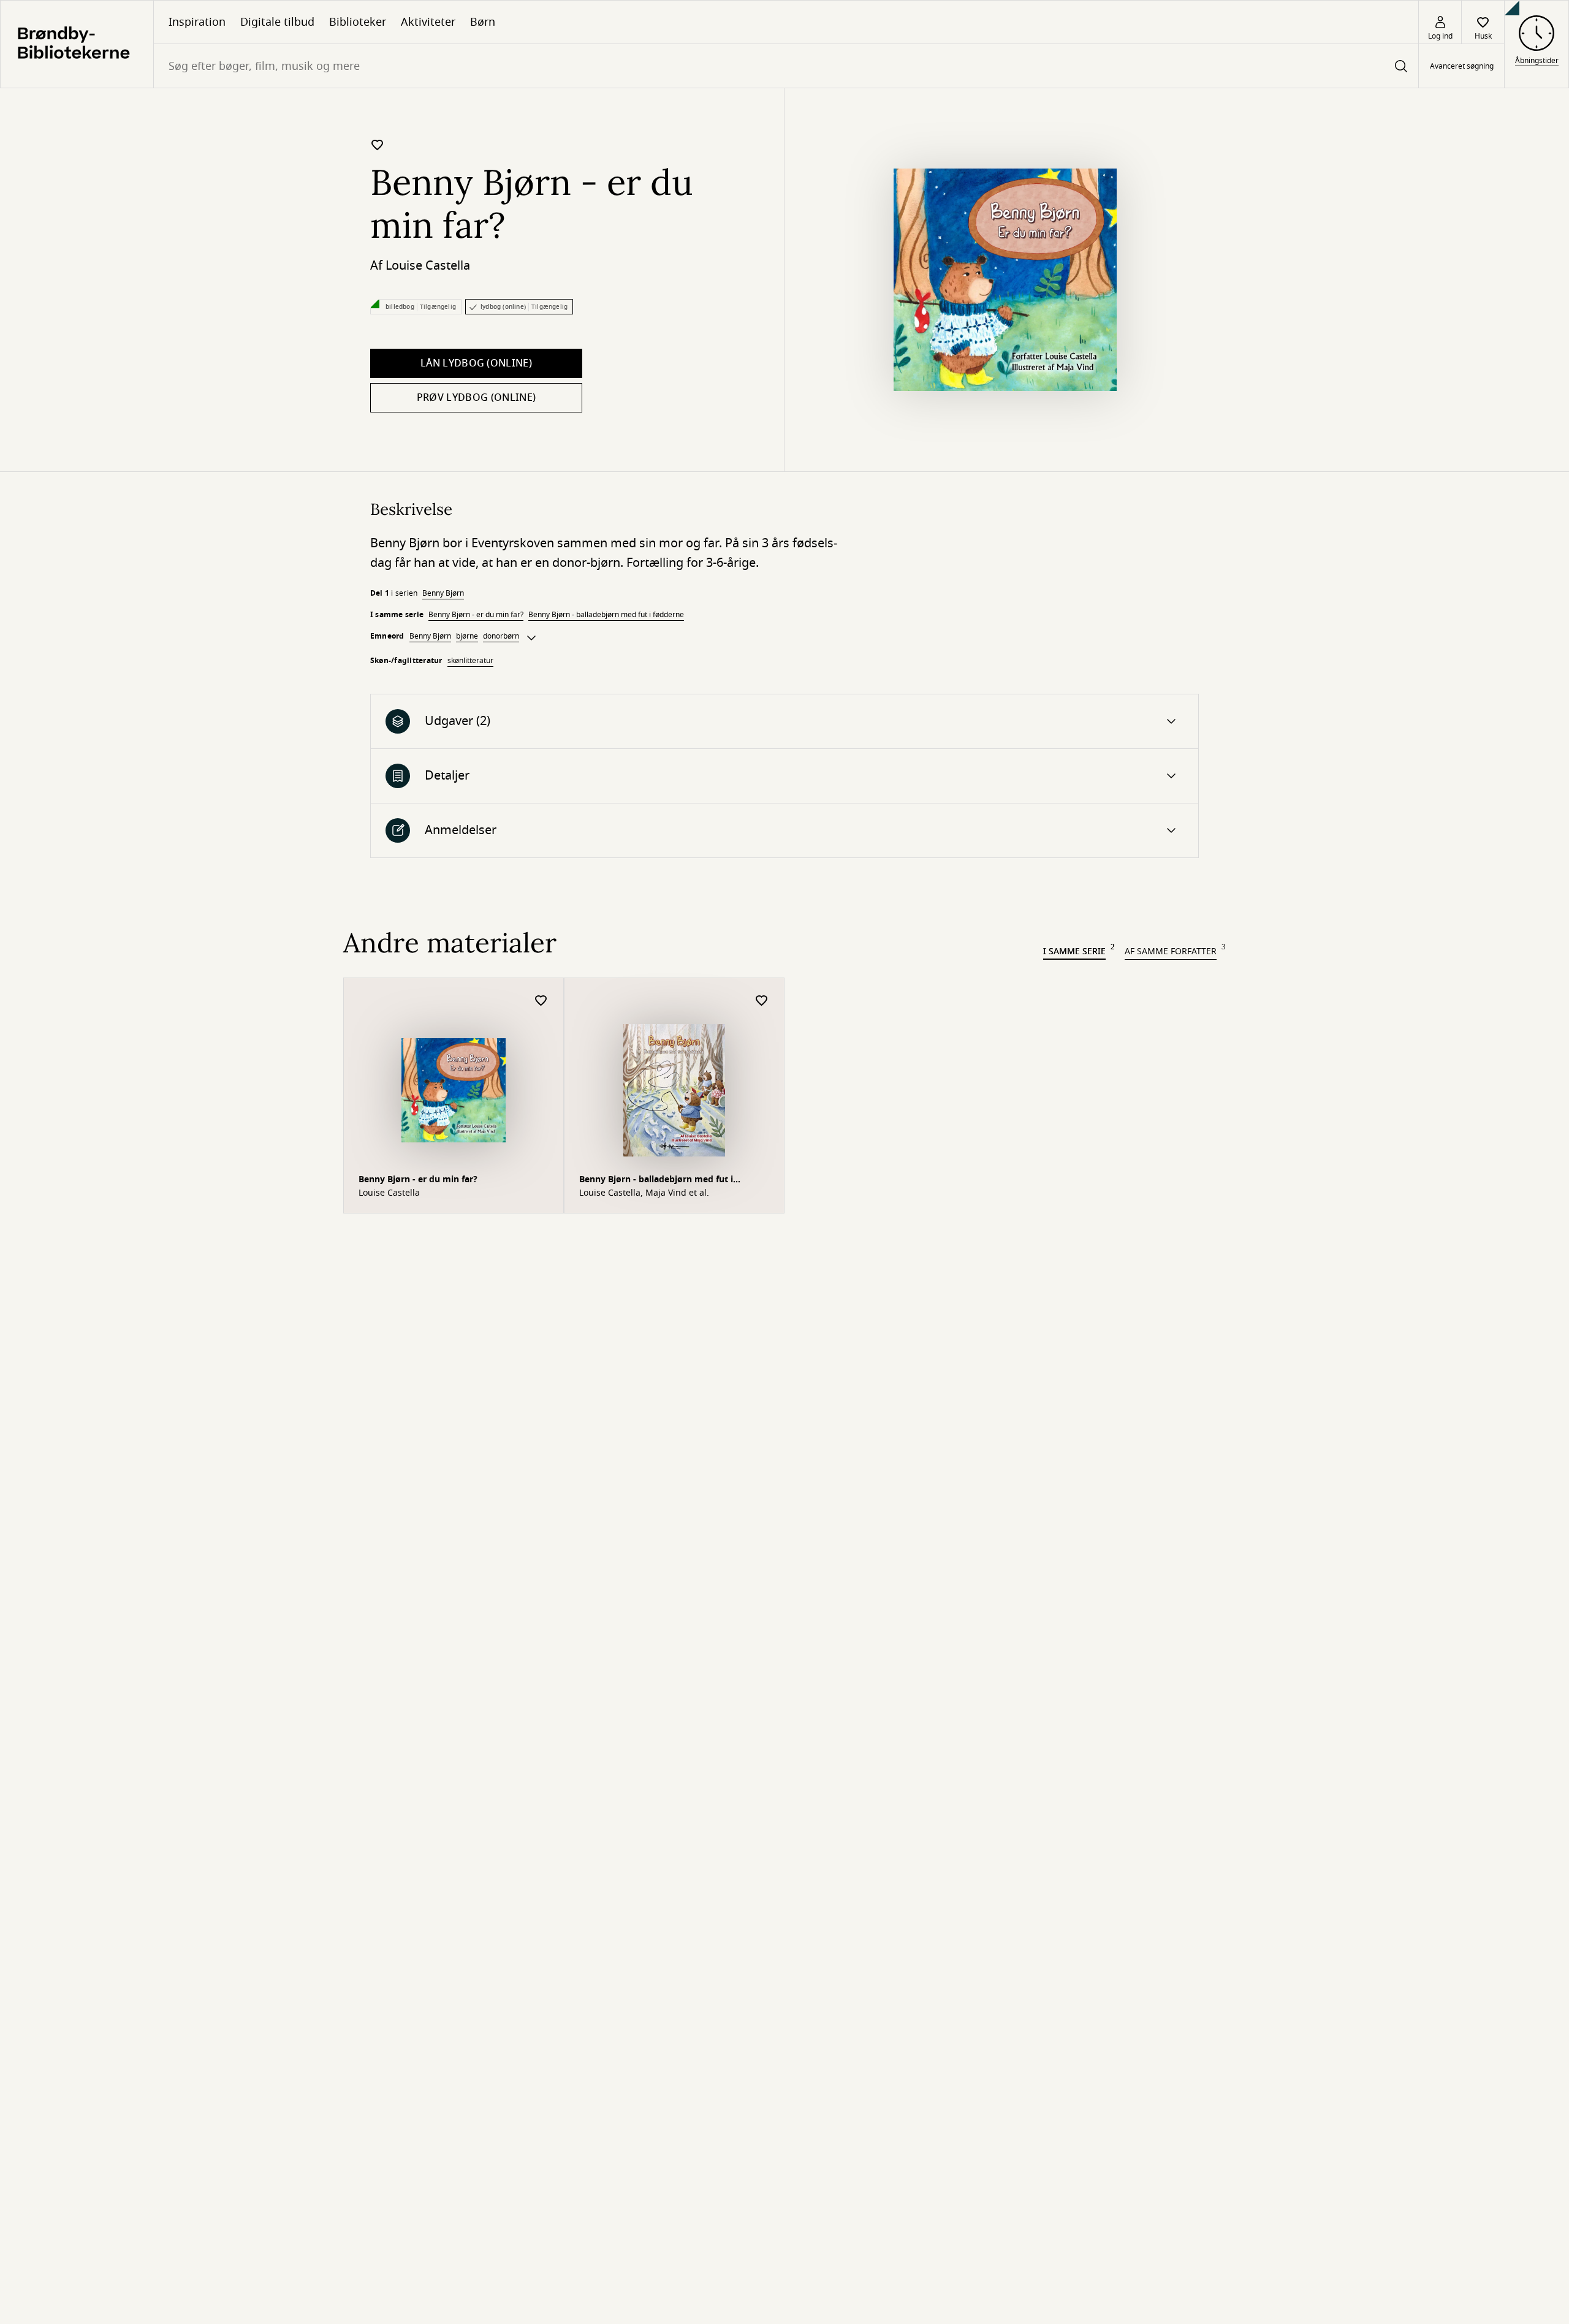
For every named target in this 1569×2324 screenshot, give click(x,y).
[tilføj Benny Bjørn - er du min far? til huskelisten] (378, 145)
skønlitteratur (470, 661)
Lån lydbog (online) (476, 363)
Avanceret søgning (1462, 66)
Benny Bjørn (443, 593)
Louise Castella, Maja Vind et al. (644, 1193)
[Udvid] (531, 638)
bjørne (467, 636)
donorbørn (501, 636)
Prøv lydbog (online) (476, 398)
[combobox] (786, 66)
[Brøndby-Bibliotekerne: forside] (77, 44)
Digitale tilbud (277, 22)
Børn (483, 22)
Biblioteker (358, 22)
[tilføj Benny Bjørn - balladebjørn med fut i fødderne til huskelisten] (762, 1001)
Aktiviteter (428, 22)
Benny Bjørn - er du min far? (476, 615)
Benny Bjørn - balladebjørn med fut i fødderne (606, 615)
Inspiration (197, 22)
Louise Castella (428, 266)
